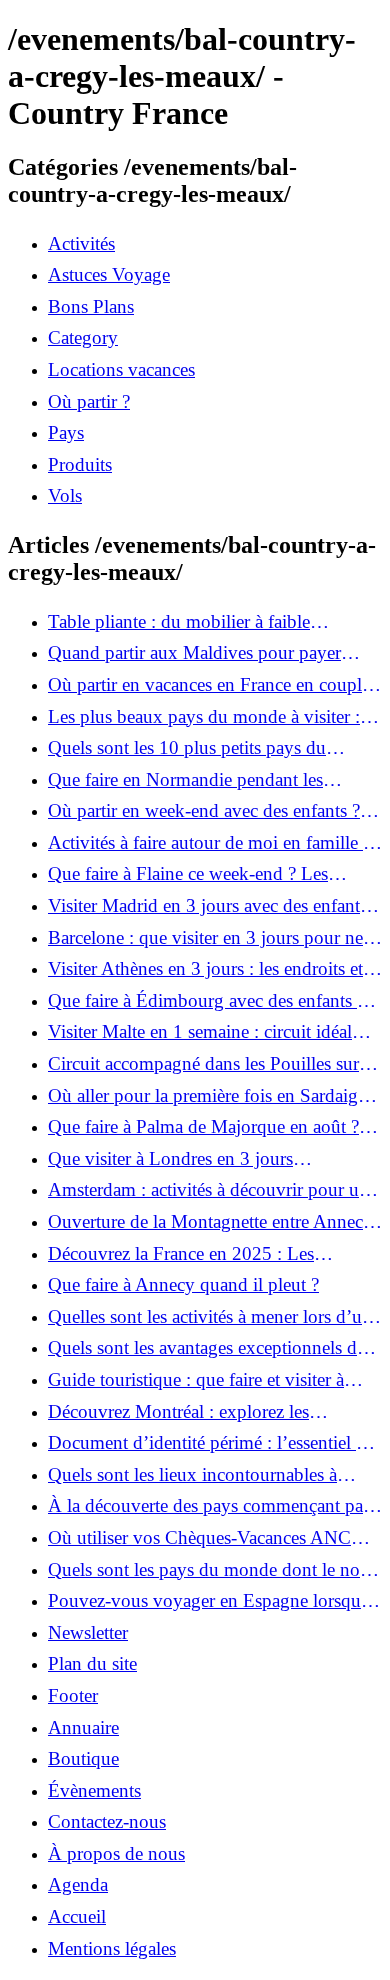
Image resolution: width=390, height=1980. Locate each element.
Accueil (77, 1916)
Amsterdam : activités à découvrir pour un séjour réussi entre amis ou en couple (208, 1190)
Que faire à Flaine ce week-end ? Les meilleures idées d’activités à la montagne (205, 874)
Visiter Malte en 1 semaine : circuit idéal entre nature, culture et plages (200, 1032)
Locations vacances (121, 369)
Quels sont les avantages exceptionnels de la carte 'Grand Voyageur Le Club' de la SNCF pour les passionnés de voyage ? (206, 1348)
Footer (73, 1695)
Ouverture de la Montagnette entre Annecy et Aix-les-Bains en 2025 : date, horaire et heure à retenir (210, 1222)
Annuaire (83, 1727)
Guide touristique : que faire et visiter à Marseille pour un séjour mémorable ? (196, 1380)
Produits (80, 464)
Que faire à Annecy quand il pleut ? (183, 1284)
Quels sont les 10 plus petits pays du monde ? (187, 748)
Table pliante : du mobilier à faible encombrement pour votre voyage (179, 622)
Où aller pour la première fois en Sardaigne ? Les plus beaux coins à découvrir (212, 1096)
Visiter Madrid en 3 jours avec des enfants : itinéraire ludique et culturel (212, 906)
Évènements (94, 1790)
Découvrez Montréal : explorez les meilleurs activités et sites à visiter (178, 1412)
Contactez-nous (107, 1821)
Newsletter (88, 1632)
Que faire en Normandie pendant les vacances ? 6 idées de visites (185, 780)
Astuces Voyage (109, 274)
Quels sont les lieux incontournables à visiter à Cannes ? (192, 1475)
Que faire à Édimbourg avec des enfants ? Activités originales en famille (206, 1001)
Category (83, 337)
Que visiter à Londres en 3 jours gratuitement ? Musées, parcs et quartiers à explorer (208, 1159)
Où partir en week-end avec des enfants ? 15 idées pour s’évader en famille (204, 811)
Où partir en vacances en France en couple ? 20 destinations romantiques (209, 685)
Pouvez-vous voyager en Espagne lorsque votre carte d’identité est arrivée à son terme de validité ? (212, 1601)
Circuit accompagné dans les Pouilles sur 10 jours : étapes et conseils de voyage (203, 1064)
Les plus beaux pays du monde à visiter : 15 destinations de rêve (204, 717)
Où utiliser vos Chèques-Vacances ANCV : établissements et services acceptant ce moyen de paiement (211, 1538)
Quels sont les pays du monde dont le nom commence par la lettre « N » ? (211, 1570)
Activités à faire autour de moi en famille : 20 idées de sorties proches (208, 843)
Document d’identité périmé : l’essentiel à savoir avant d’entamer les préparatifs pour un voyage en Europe (209, 1443)
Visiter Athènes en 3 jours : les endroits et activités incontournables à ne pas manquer (211, 969)
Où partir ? (89, 401)
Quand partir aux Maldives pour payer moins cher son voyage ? (194, 653)
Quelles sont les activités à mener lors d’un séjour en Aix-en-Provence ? (210, 1317)
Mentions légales (112, 1948)
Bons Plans (91, 306)
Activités (81, 243)
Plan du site (92, 1663)
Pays (66, 432)
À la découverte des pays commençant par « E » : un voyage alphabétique (208, 1506)
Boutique (83, 1758)
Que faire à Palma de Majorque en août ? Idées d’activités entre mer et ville (203, 1127)
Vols (65, 495)
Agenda (78, 1884)
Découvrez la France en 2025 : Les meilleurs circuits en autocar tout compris (204, 1254)
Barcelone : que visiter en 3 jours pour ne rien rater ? (205, 938)
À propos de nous (116, 1853)
